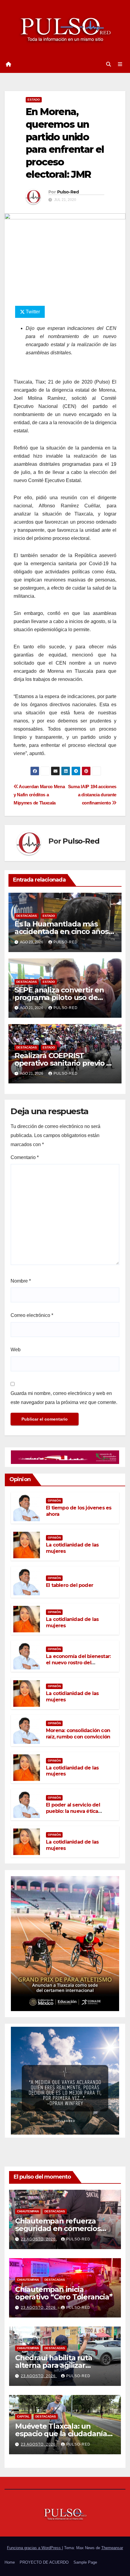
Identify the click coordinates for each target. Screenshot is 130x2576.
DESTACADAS (27, 916)
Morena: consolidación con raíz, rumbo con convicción (78, 1734)
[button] (109, 64)
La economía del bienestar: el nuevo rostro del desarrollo (78, 1663)
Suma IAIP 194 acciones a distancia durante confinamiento (92, 795)
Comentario (25, 1157)
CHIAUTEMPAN (28, 2211)
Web (16, 1350)
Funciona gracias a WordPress (34, 2548)
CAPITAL (23, 2416)
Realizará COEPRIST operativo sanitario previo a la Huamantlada (62, 1063)
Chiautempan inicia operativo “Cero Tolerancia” (64, 2293)
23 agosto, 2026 (39, 2239)
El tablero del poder (70, 1585)
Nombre (21, 1281)
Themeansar (112, 2548)
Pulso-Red (68, 192)
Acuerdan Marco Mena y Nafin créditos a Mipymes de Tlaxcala (39, 795)
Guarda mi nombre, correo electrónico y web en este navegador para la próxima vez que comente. (64, 1398)
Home (10, 2562)
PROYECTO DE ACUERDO (44, 2562)
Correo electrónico (32, 1315)
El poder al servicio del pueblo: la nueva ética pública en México (73, 1811)
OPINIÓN (54, 1501)
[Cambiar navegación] (120, 64)
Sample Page (85, 2562)
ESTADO (34, 100)
